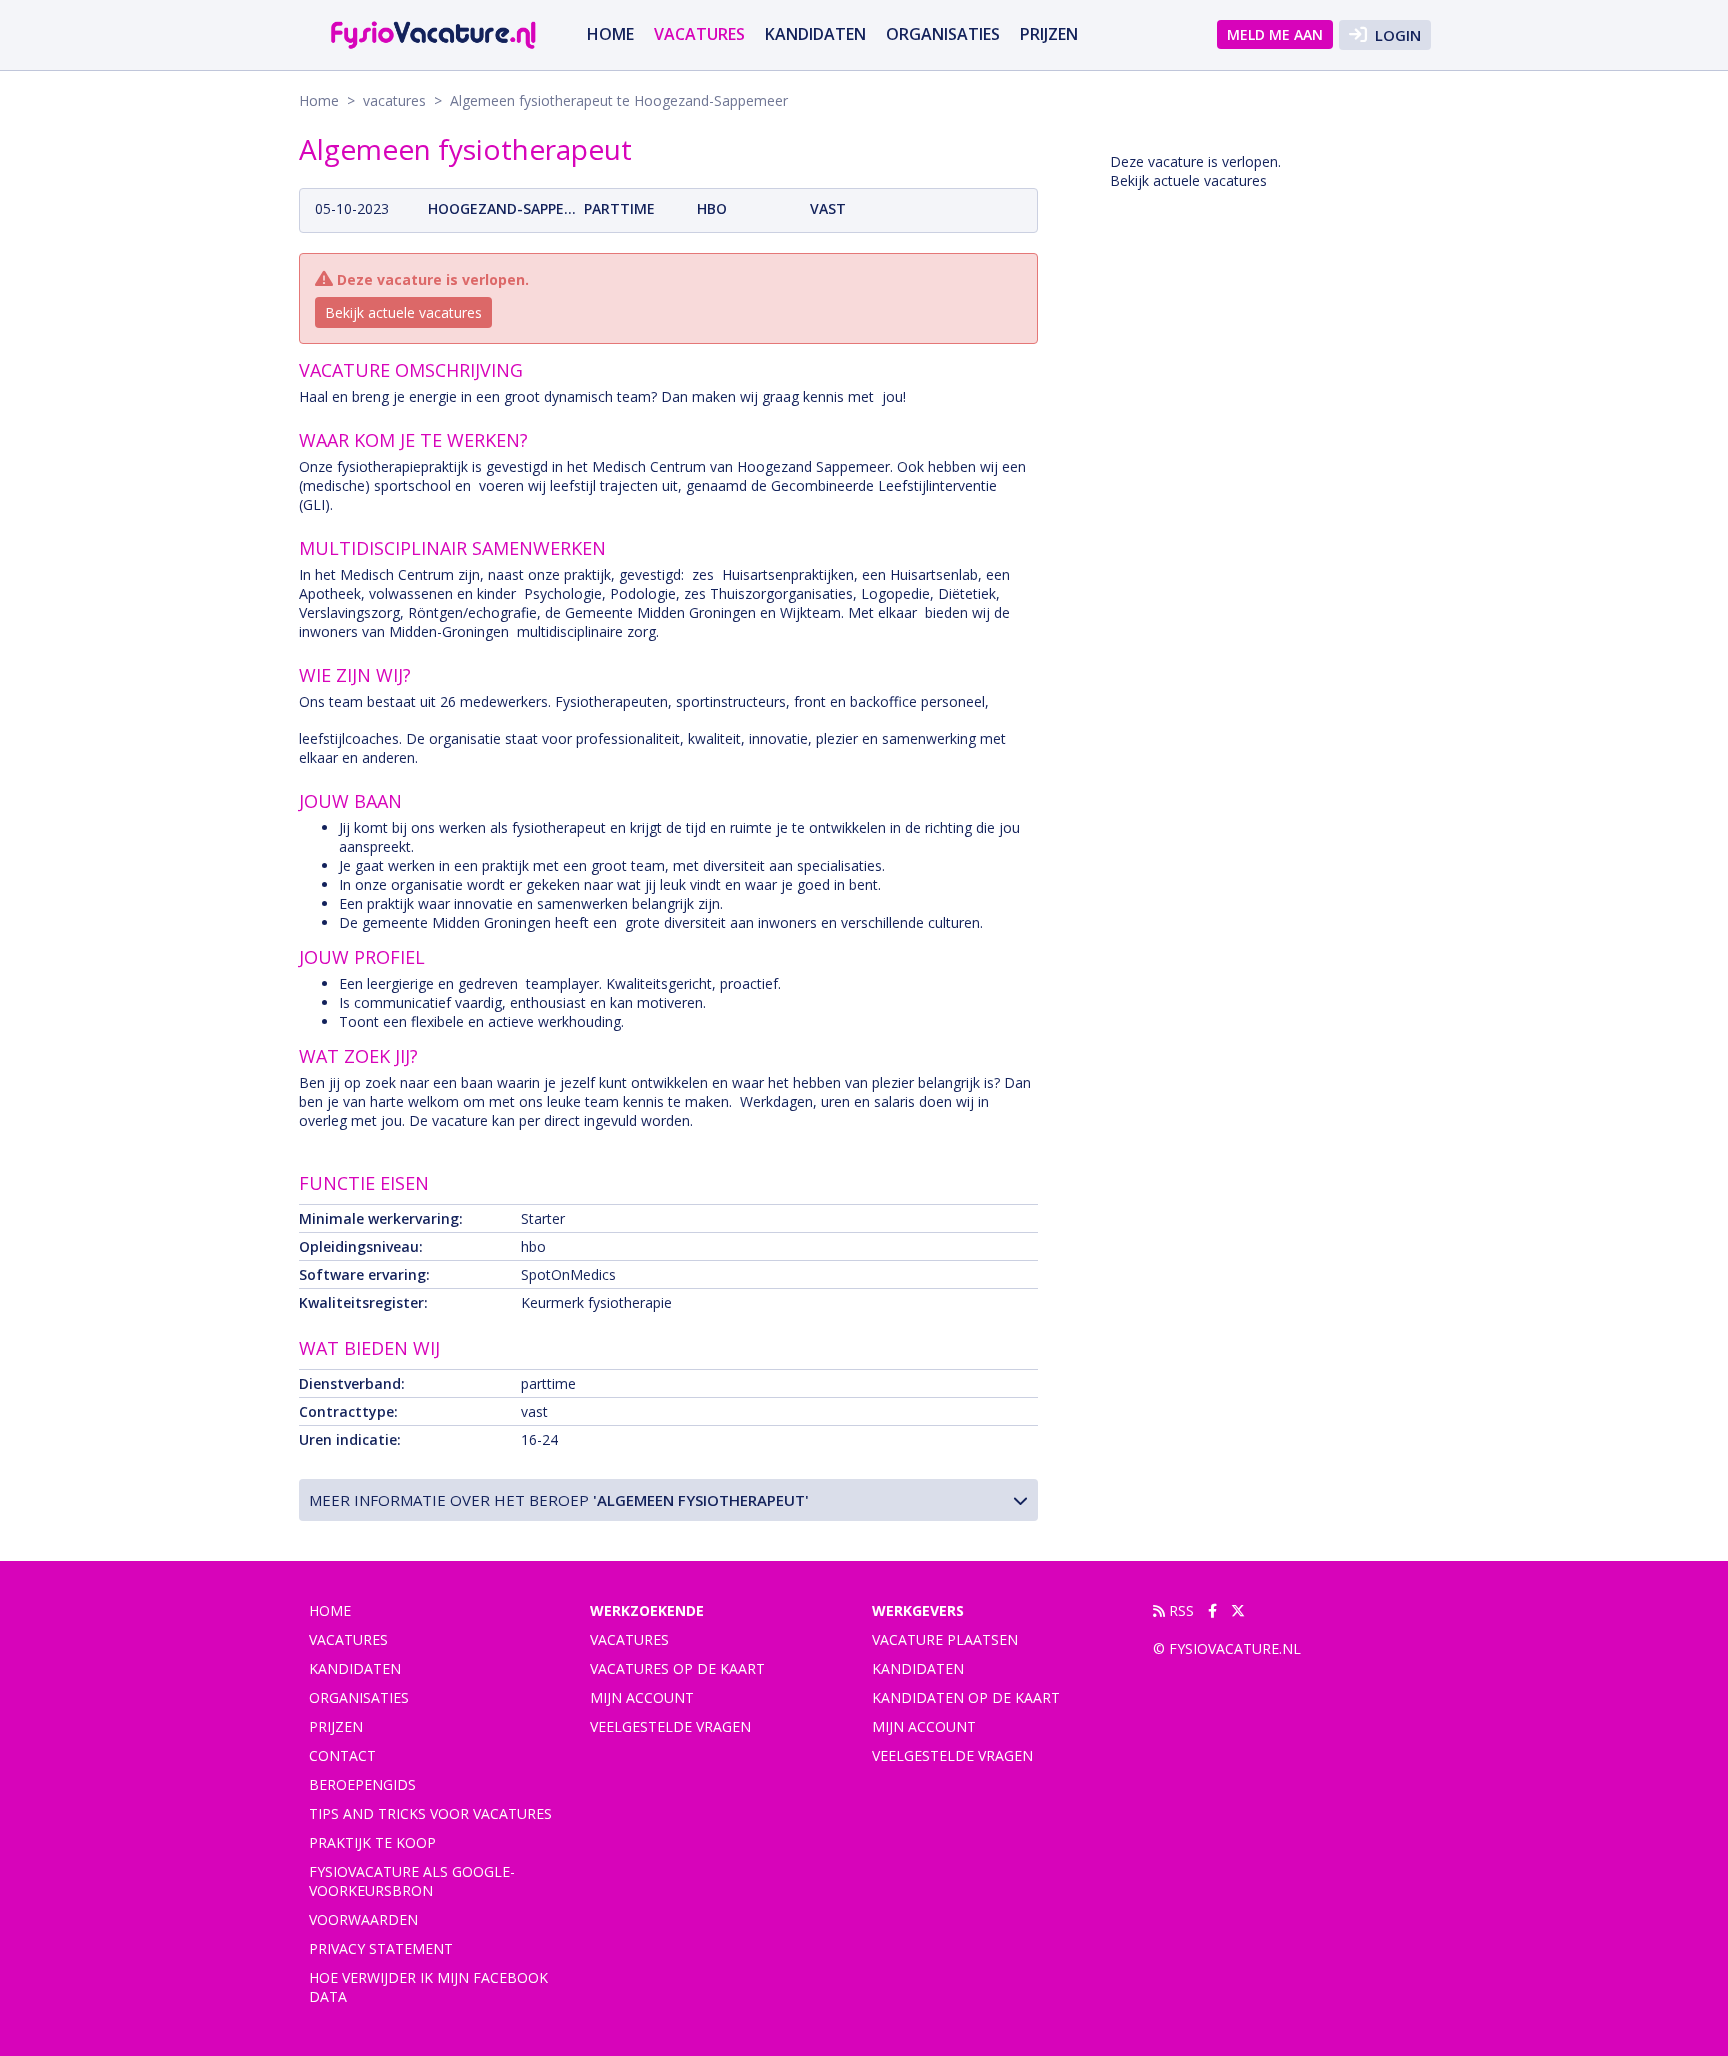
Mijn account (642, 1697)
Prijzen (1049, 34)
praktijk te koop (372, 1842)
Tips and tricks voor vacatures (430, 1813)
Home (610, 34)
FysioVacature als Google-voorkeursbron (412, 1881)
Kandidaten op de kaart (966, 1697)
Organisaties (943, 34)
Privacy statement (381, 1948)
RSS (1179, 1610)
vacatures (699, 34)
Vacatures (629, 1639)
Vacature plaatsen (945, 1639)
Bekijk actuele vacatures (403, 312)
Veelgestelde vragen (670, 1726)
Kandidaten (815, 34)
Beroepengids (362, 1784)
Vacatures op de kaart (677, 1668)
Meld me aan (1275, 34)
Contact (342, 1755)
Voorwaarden (363, 1919)
